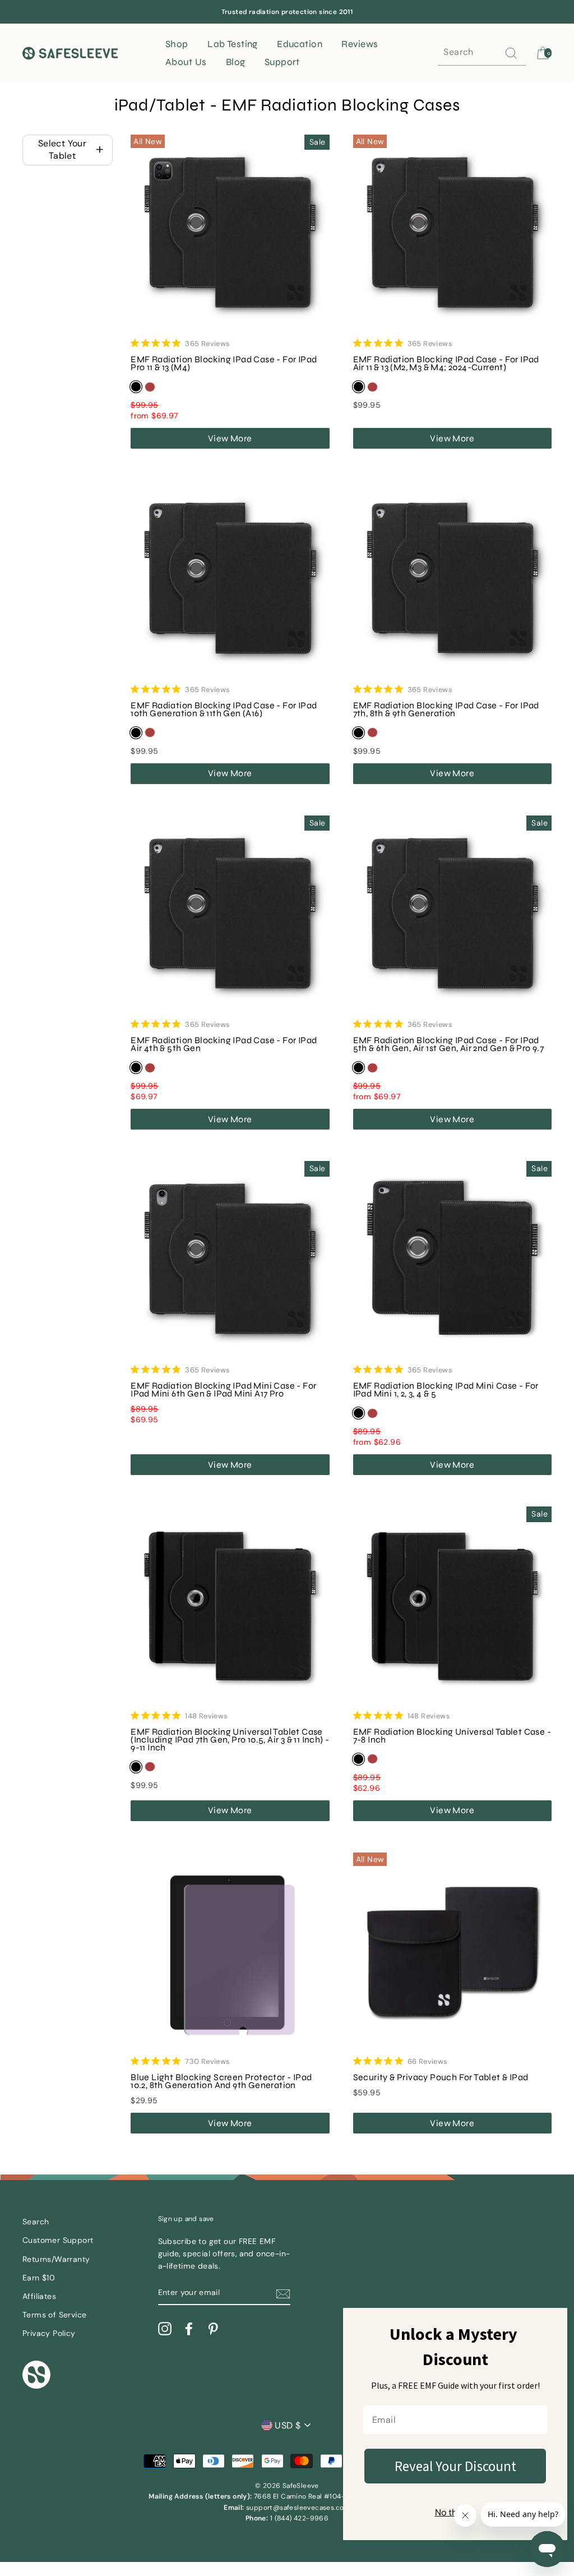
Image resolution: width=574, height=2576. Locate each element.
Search (36, 2222)
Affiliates (39, 2296)
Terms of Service (54, 2315)
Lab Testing (233, 44)
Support (282, 62)
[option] (287, 12)
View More (230, 438)
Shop (177, 44)
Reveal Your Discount (455, 2466)
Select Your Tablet (62, 149)
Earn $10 (39, 2278)
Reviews (360, 44)
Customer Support (58, 2240)
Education (300, 44)
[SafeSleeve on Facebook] (189, 2329)
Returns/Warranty (56, 2259)
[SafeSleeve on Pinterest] (213, 2329)
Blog (236, 62)
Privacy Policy (49, 2333)
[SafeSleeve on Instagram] (165, 2329)
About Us (186, 62)
